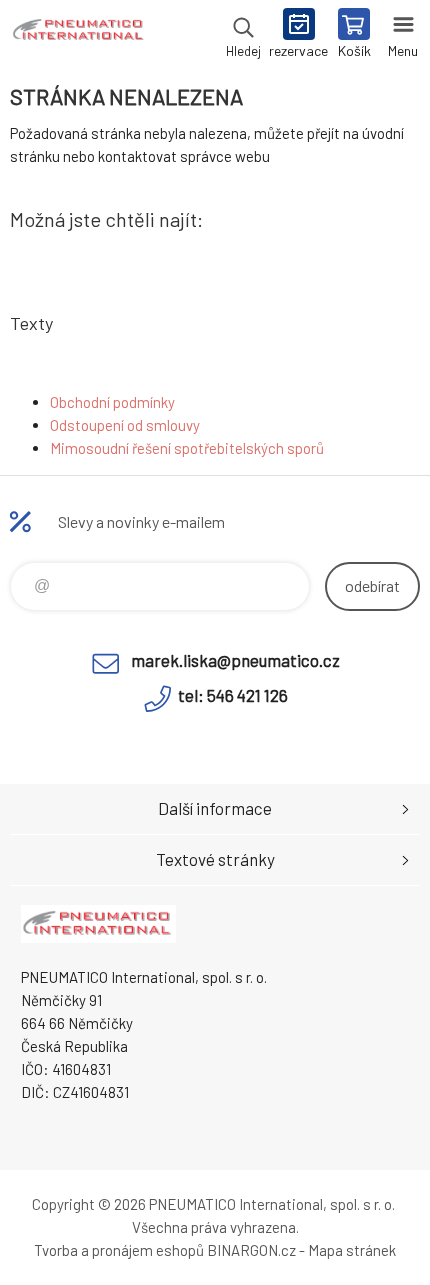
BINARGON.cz (251, 1250)
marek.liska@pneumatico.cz (235, 660)
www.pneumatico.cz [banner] (78, 35)
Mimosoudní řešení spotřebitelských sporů (187, 448)
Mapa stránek (352, 1250)
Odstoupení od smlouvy (125, 425)
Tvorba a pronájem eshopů (119, 1250)
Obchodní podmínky (112, 402)
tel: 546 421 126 (233, 695)
